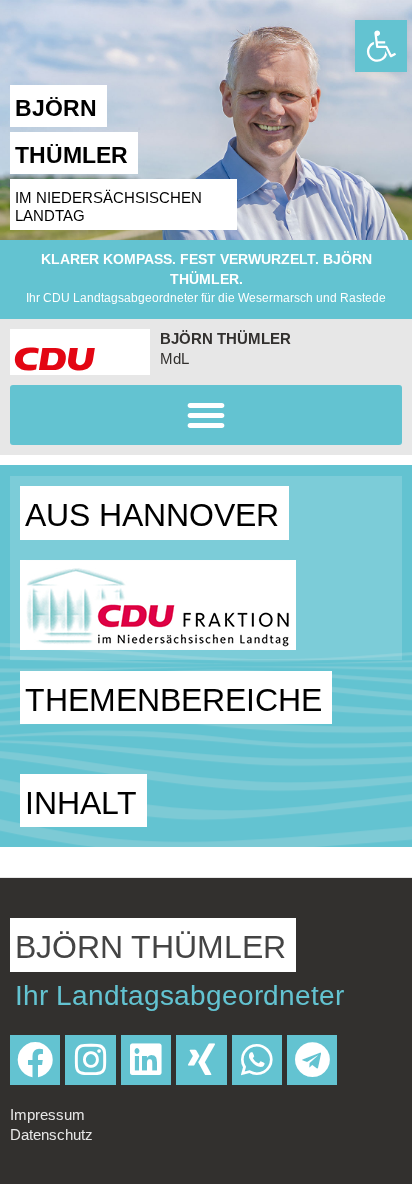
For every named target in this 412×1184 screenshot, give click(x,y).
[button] (206, 415)
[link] (381, 46)
